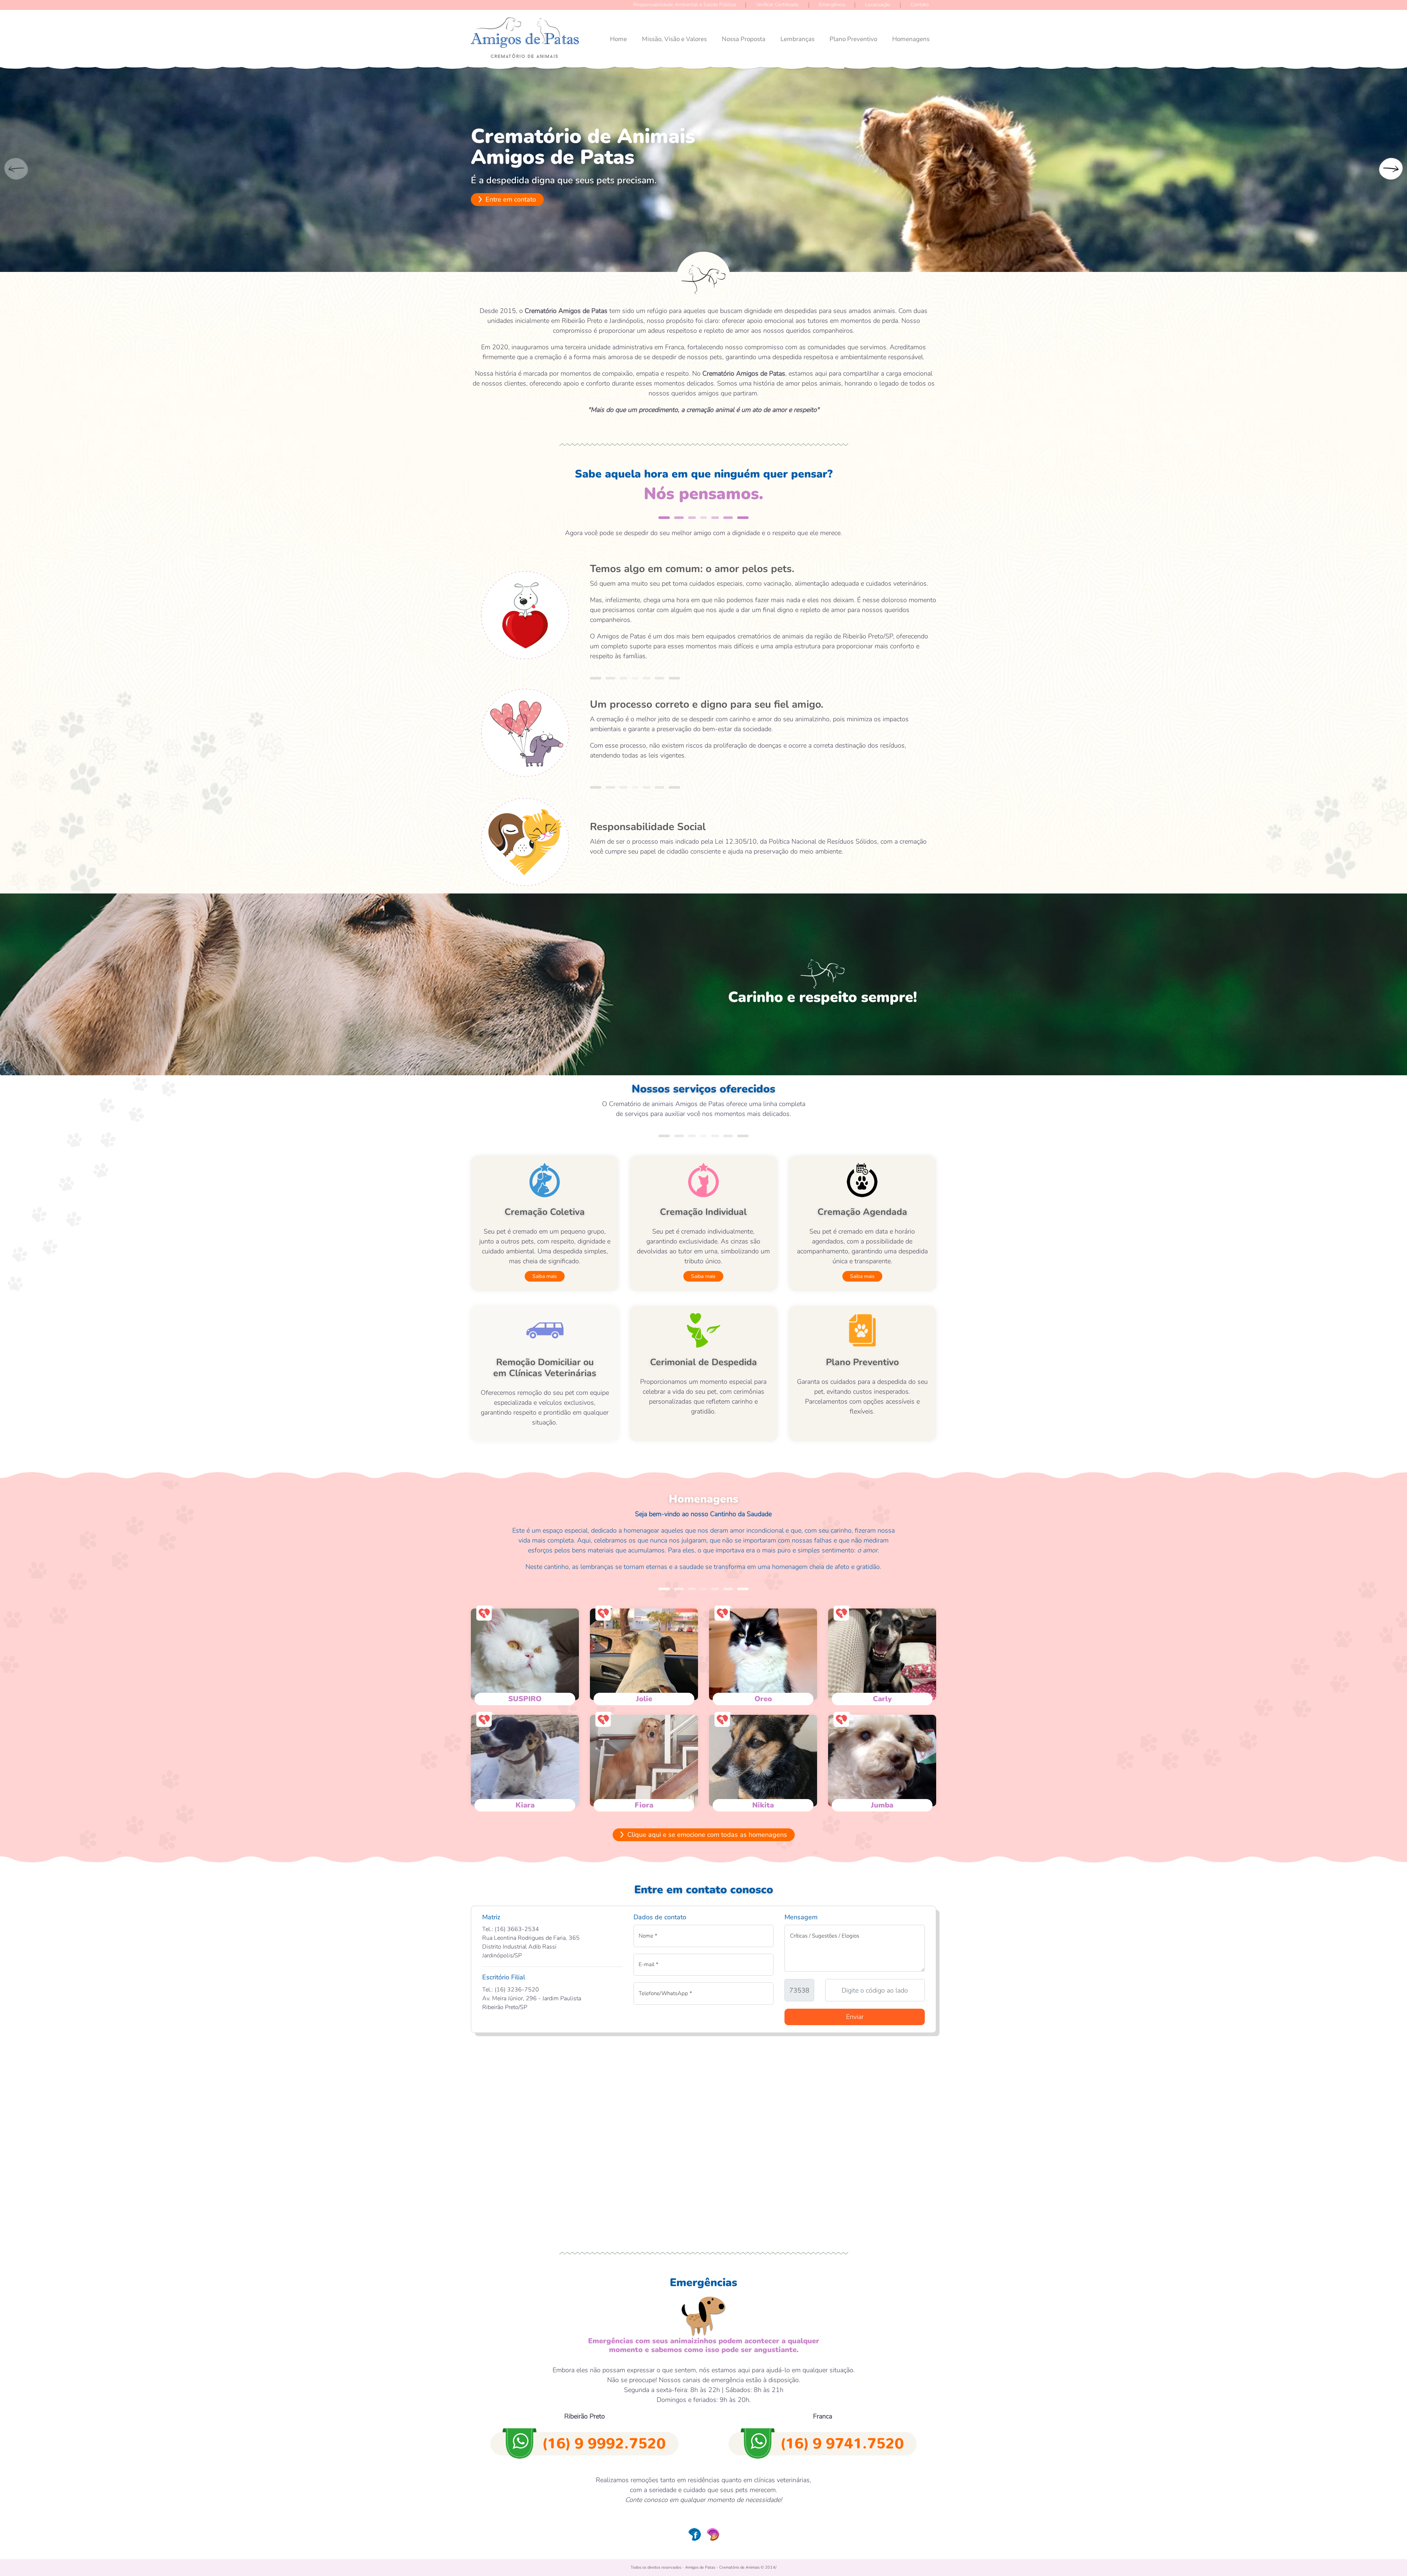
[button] (1391, 169)
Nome (648, 1936)
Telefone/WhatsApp (665, 1993)
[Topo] (1390, 2553)
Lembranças (797, 39)
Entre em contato (510, 199)
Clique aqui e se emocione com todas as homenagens (706, 1835)
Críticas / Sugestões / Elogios (825, 1936)
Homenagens (911, 39)
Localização (878, 5)
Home (618, 39)
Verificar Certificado (777, 5)
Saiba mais (545, 1276)
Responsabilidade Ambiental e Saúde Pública (684, 5)
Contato (920, 5)
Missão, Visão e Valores (674, 39)
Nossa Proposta (744, 39)
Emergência (832, 5)
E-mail (649, 1964)
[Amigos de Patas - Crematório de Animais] (525, 34)
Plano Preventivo (853, 39)
